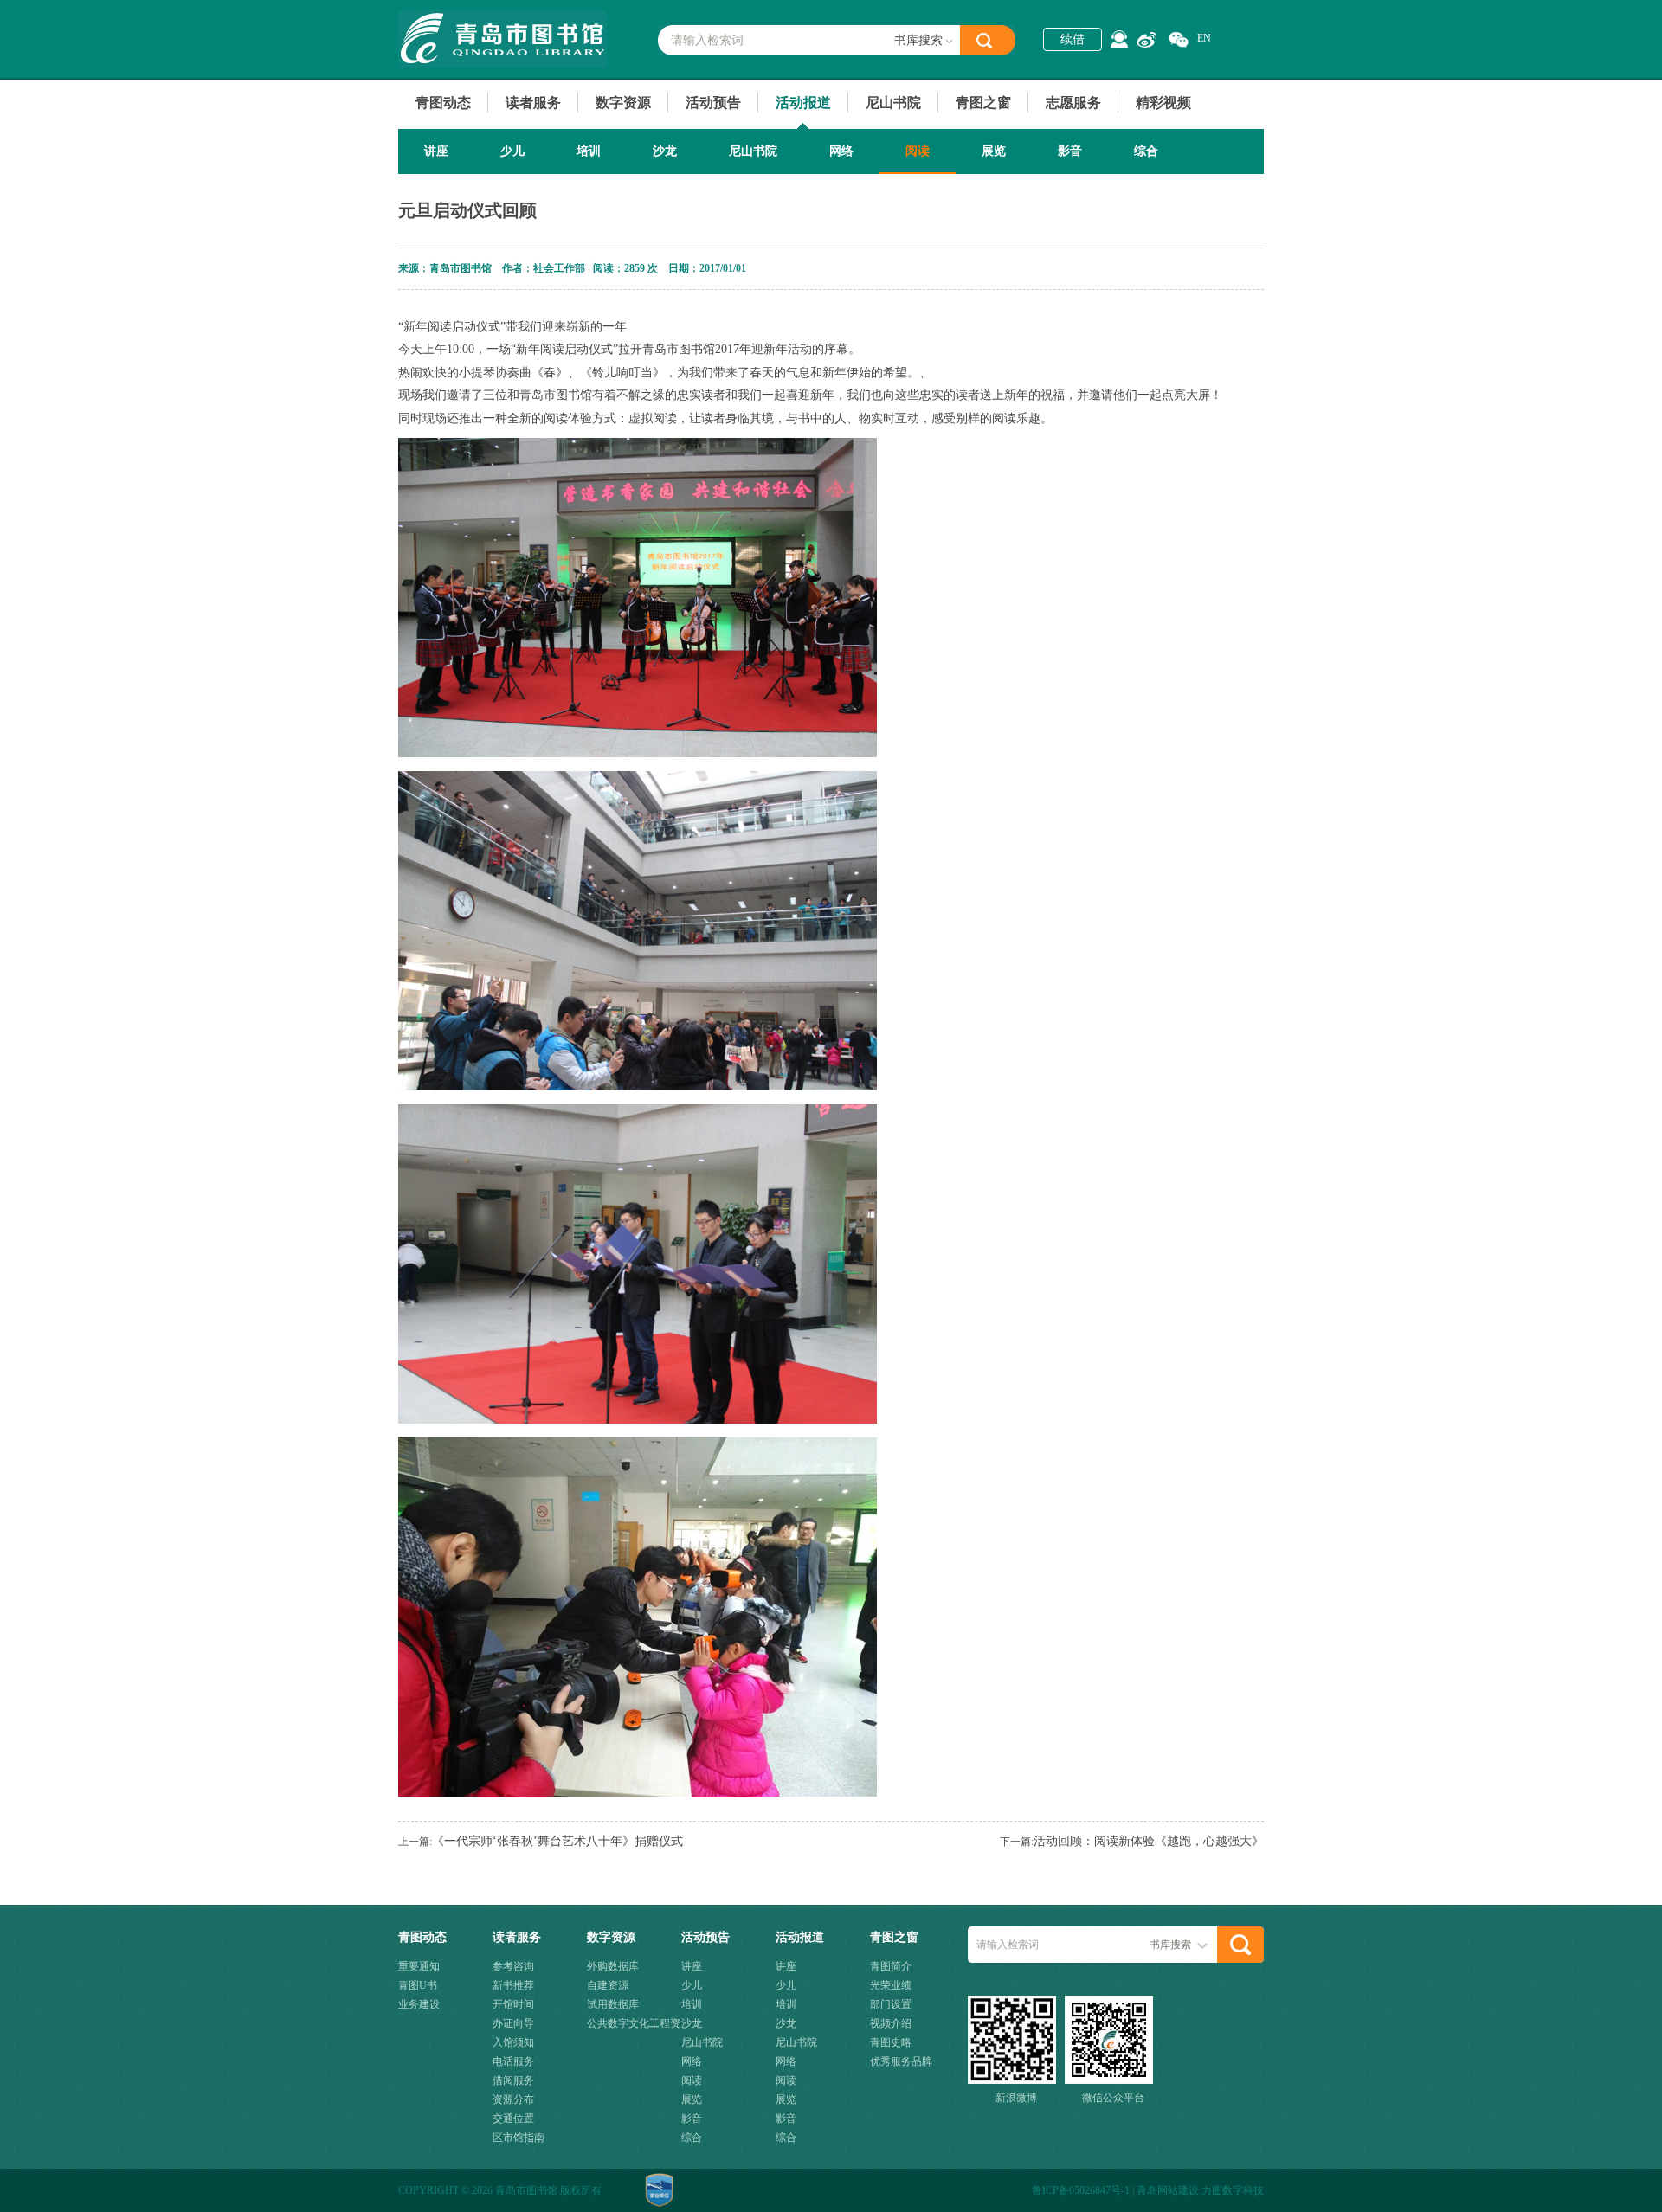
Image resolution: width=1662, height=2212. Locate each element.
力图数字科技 (1233, 2190)
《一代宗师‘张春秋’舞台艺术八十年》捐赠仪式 (557, 1841)
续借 (1073, 39)
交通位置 (513, 2119)
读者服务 (533, 103)
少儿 (512, 151)
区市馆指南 (519, 2138)
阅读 (918, 151)
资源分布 (513, 2099)
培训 (589, 151)
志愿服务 (1073, 103)
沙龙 (665, 151)
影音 (1070, 151)
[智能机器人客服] (1119, 39)
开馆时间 (513, 2004)
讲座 (436, 151)
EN (1204, 38)
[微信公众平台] (1179, 40)
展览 (994, 151)
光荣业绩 (891, 1985)
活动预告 (713, 103)
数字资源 (623, 103)
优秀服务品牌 (901, 2061)
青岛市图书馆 (502, 39)
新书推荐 (513, 1985)
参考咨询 (513, 1966)
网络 (841, 151)
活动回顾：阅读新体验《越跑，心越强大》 (1149, 1841)
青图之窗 (983, 103)
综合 (1146, 151)
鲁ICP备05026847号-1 (1081, 2190)
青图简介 (891, 1966)
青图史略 (891, 2042)
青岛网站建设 (1168, 2190)
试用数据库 (613, 2004)
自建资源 (608, 1985)
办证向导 (513, 2023)
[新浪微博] (1147, 40)
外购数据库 (613, 1966)
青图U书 (418, 1985)
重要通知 (419, 1966)
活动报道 (803, 103)
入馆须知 (513, 2042)
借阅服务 (513, 2080)
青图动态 (443, 103)
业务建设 (419, 2004)
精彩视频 (1163, 103)
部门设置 (891, 2004)
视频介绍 (891, 2023)
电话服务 (513, 2061)
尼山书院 (893, 103)
